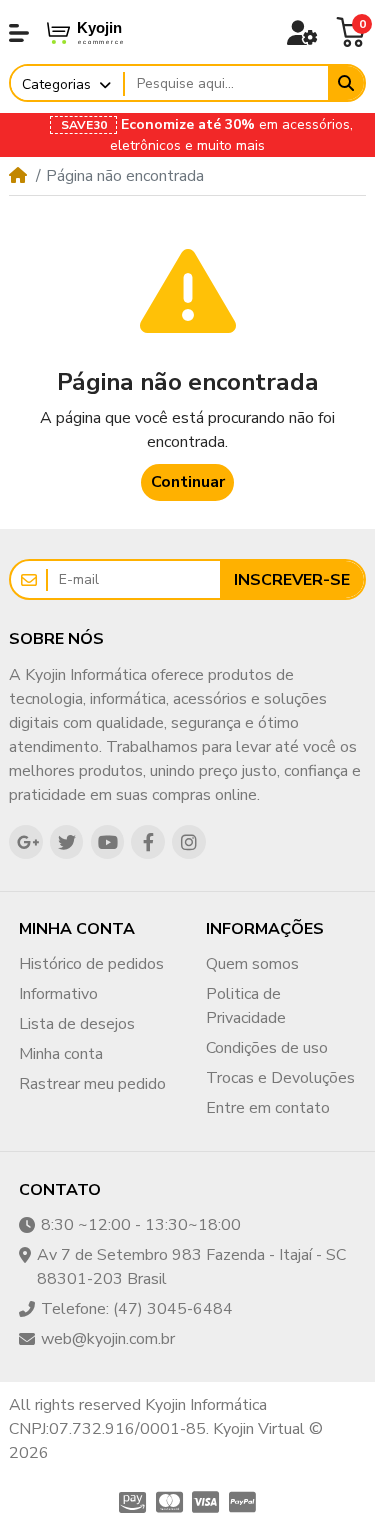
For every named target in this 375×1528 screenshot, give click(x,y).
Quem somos (252, 964)
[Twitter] (67, 842)
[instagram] (189, 842)
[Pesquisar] (346, 83)
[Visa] (206, 1502)
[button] (19, 33)
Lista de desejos (77, 1024)
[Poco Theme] (101, 32)
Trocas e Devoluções (280, 1078)
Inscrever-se (292, 580)
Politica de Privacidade (246, 1006)
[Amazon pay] (130, 1502)
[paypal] (244, 1502)
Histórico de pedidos (91, 964)
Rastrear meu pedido (92, 1084)
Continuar (188, 482)
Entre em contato (268, 1108)
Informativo (58, 994)
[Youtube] (108, 842)
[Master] (169, 1502)
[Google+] (26, 842)
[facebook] (148, 842)
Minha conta (61, 1054)
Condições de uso (267, 1048)
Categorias (56, 84)
